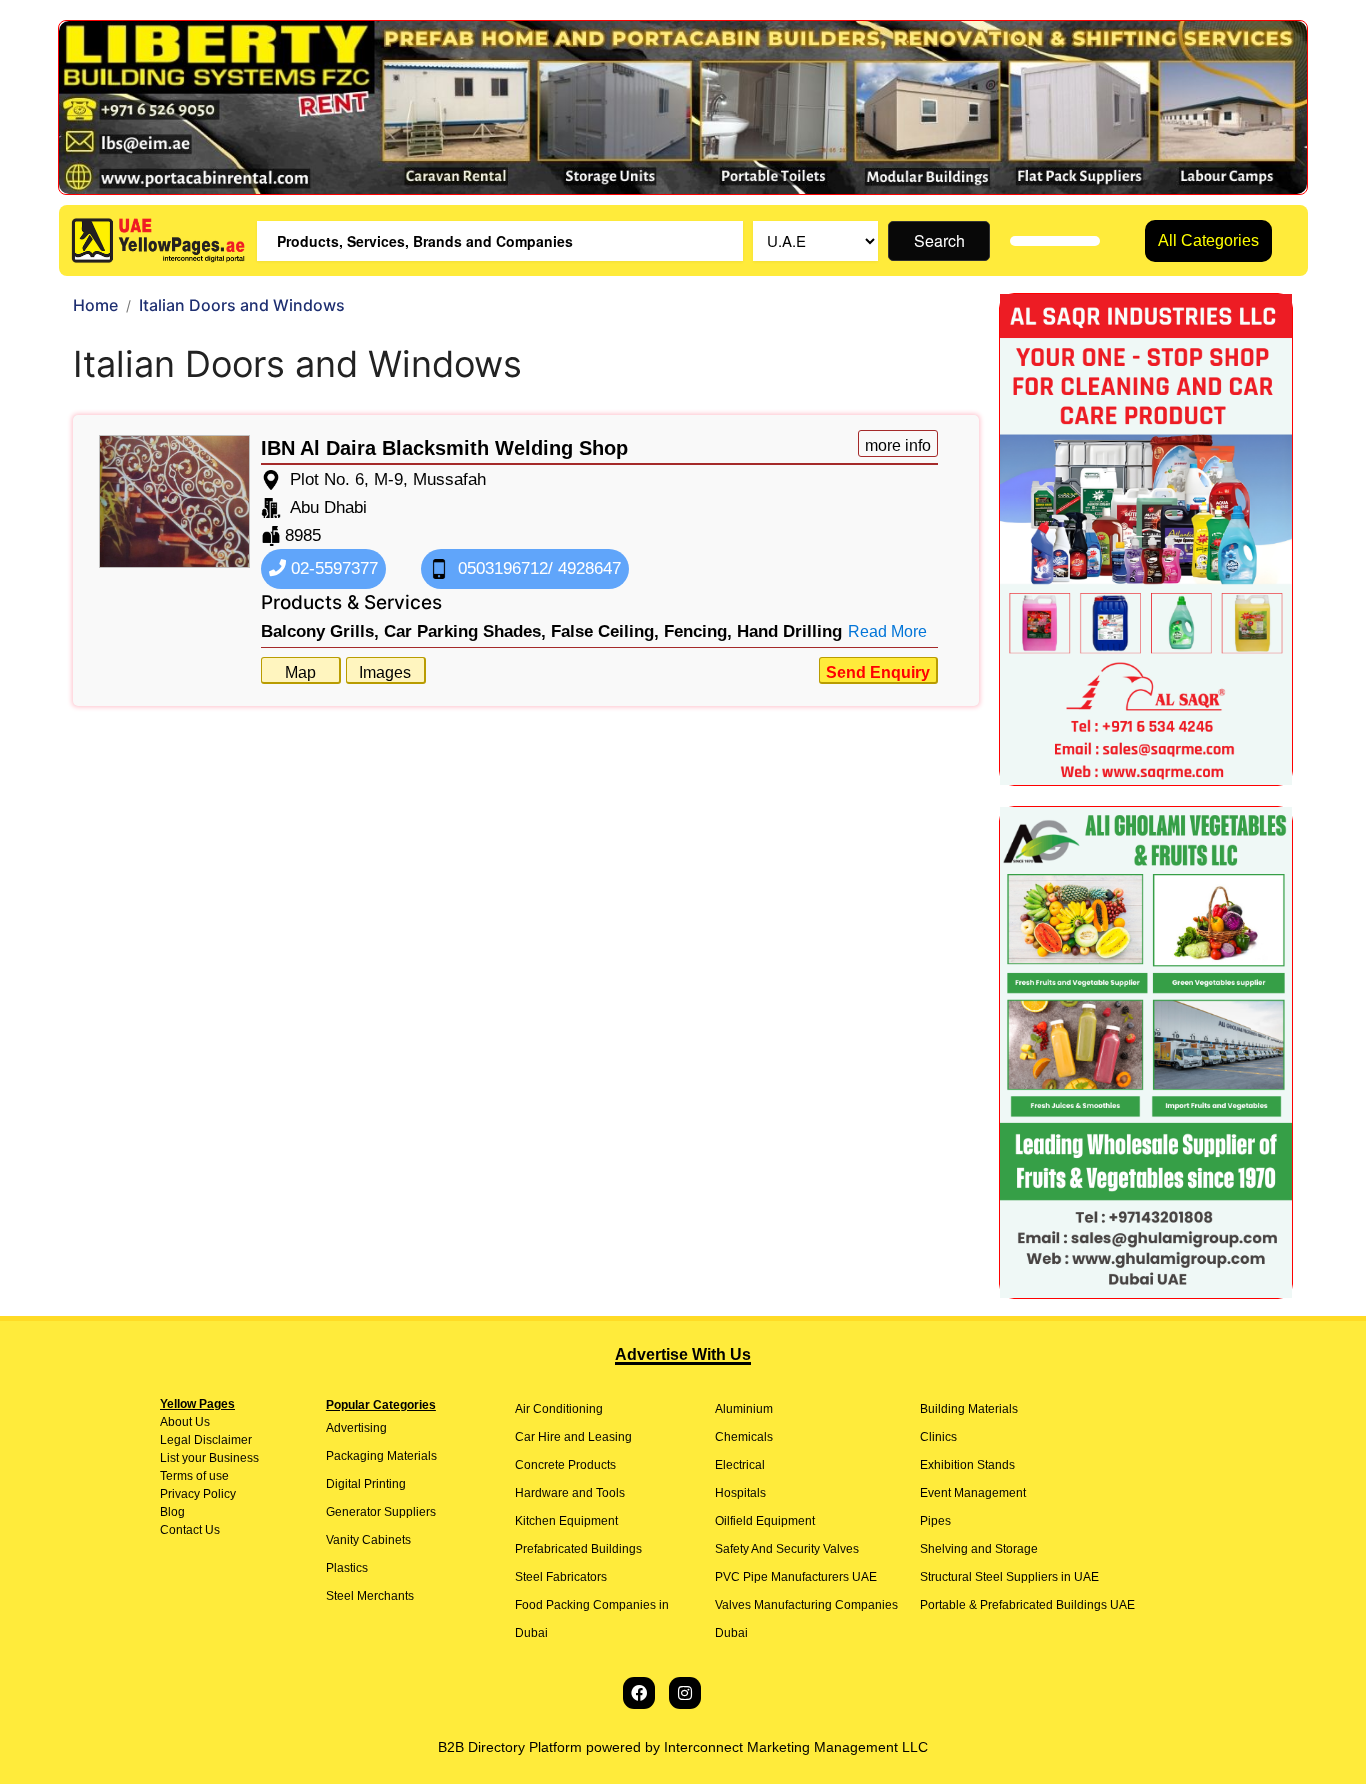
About (176, 1422)
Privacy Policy (198, 1494)
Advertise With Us (683, 1354)
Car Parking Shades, (465, 631)
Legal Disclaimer (206, 1440)
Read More (887, 631)
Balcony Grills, (320, 631)
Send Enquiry (878, 672)
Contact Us (190, 1530)
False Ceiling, (605, 631)
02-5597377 (332, 568)
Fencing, (698, 631)
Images (385, 672)
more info (898, 445)
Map (300, 672)
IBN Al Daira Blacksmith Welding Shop (444, 448)
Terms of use (194, 1476)
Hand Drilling (789, 631)
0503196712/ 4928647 (537, 568)
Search (939, 240)
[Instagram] (685, 1693)
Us (201, 1422)
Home (95, 305)
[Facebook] (639, 1693)
